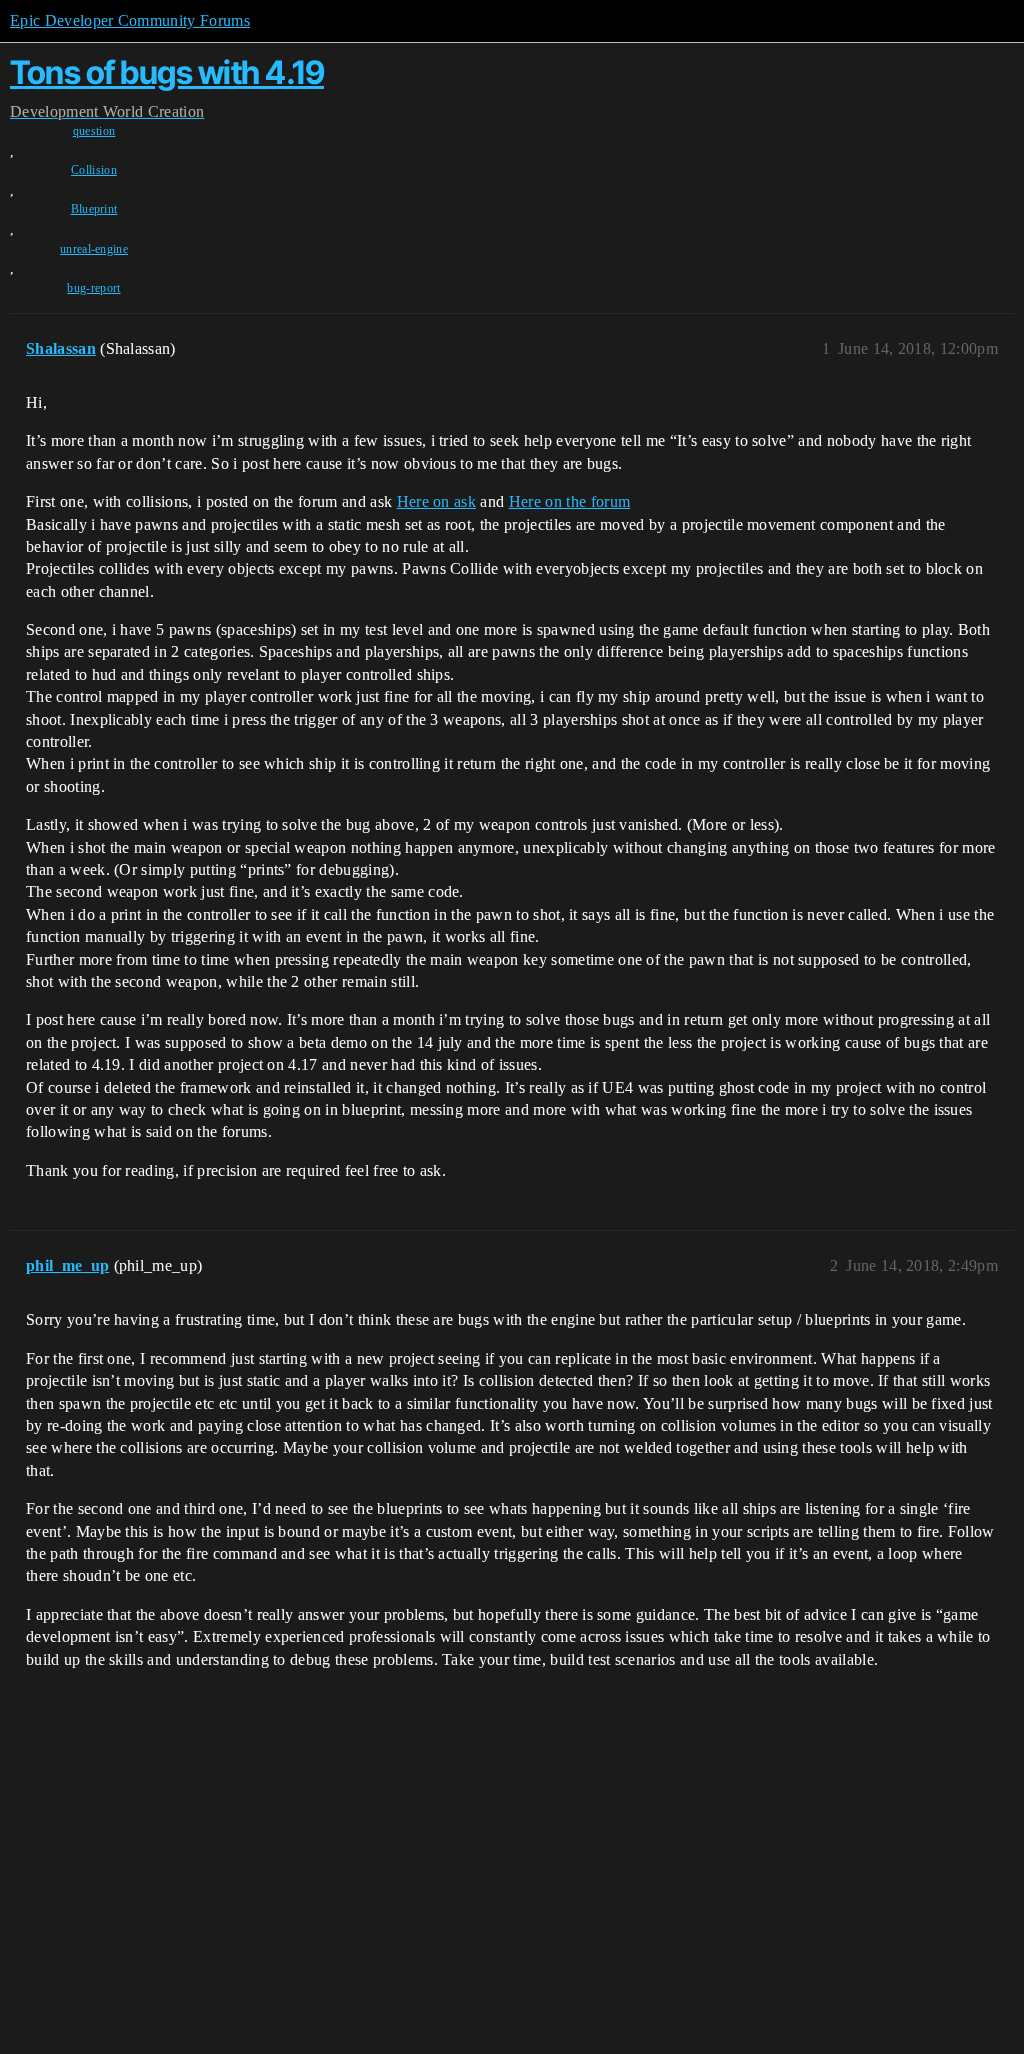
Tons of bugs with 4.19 (167, 72)
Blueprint (94, 209)
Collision (94, 170)
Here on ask (437, 501)
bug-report (93, 288)
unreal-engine (94, 249)
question (94, 131)
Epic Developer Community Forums (130, 20)
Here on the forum (569, 501)
